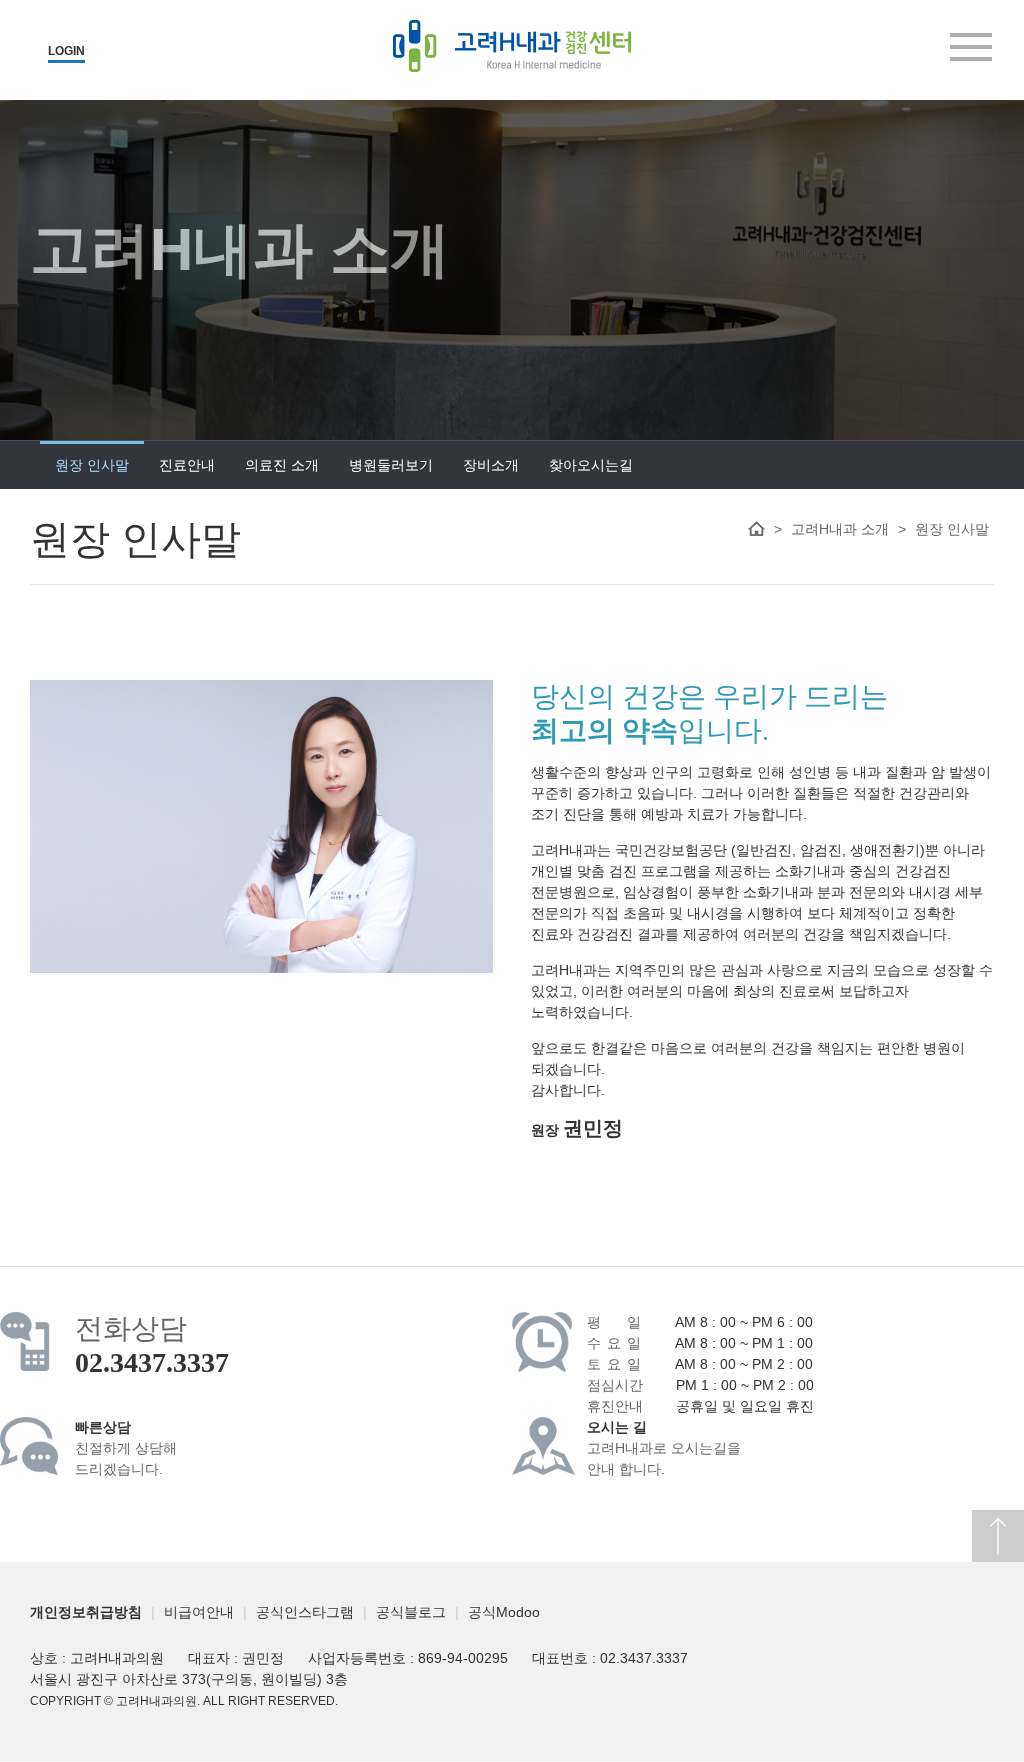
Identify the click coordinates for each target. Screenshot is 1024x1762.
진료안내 (187, 465)
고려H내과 (512, 46)
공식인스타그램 (305, 1612)
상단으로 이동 (998, 1536)
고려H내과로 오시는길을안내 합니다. (664, 1448)
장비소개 (491, 465)
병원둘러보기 (391, 465)
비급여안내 (199, 1612)
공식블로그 (411, 1612)
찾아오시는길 (591, 465)
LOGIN (66, 51)
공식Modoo (504, 1612)
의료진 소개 (282, 465)
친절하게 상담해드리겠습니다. (126, 1448)
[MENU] (971, 47)
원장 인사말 (92, 465)
